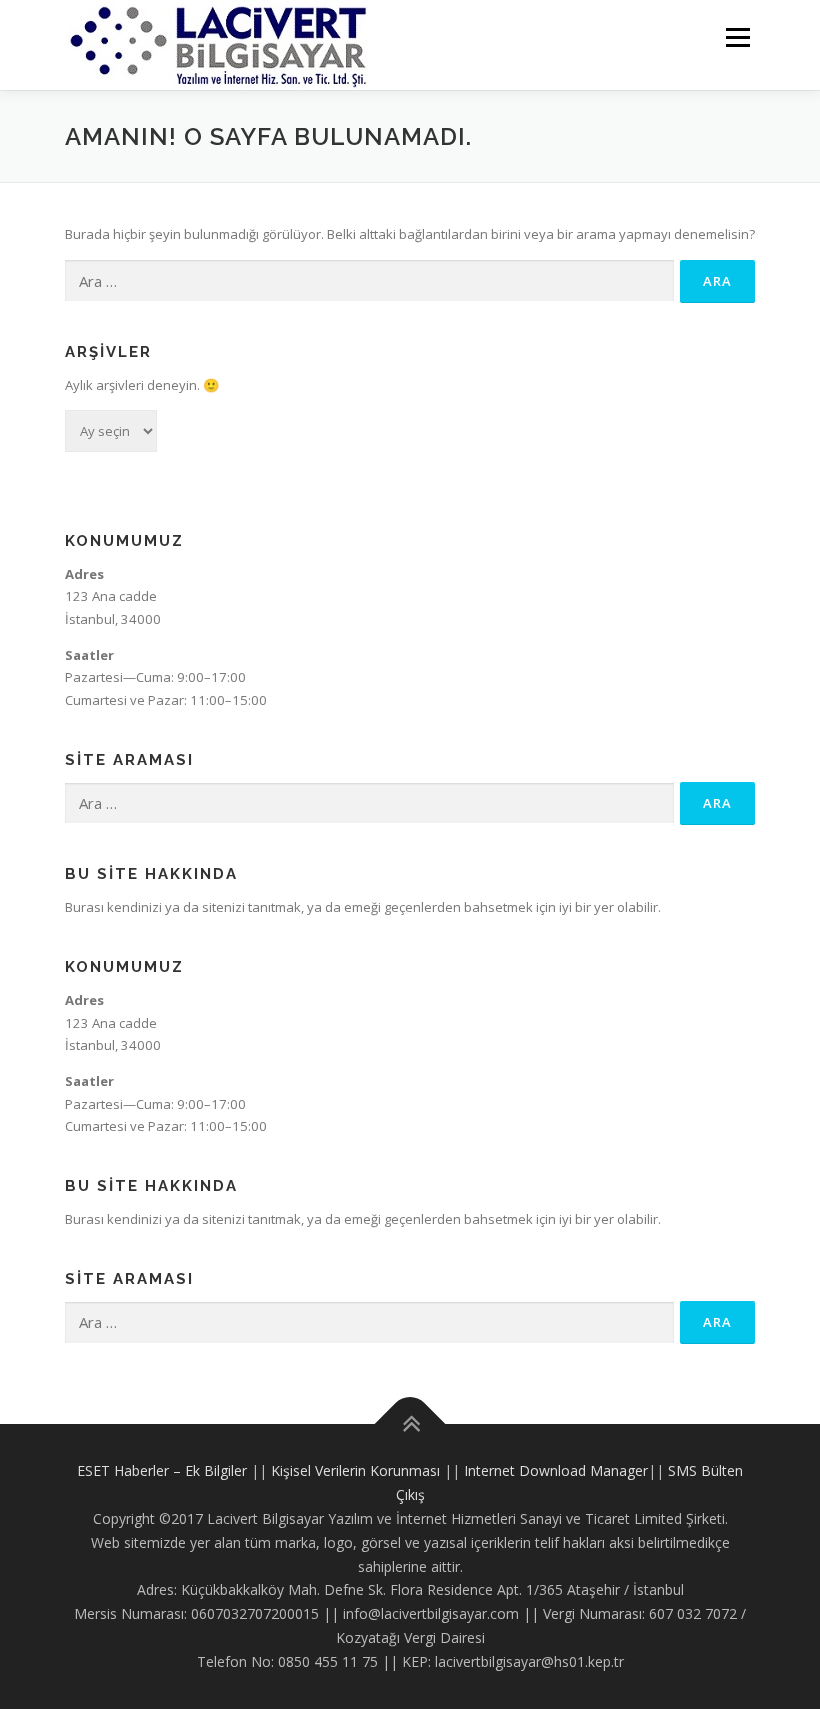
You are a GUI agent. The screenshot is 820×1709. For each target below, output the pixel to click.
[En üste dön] (410, 1424)
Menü (737, 37)
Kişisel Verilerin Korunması (355, 1470)
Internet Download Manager (556, 1470)
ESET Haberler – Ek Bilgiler (162, 1470)
